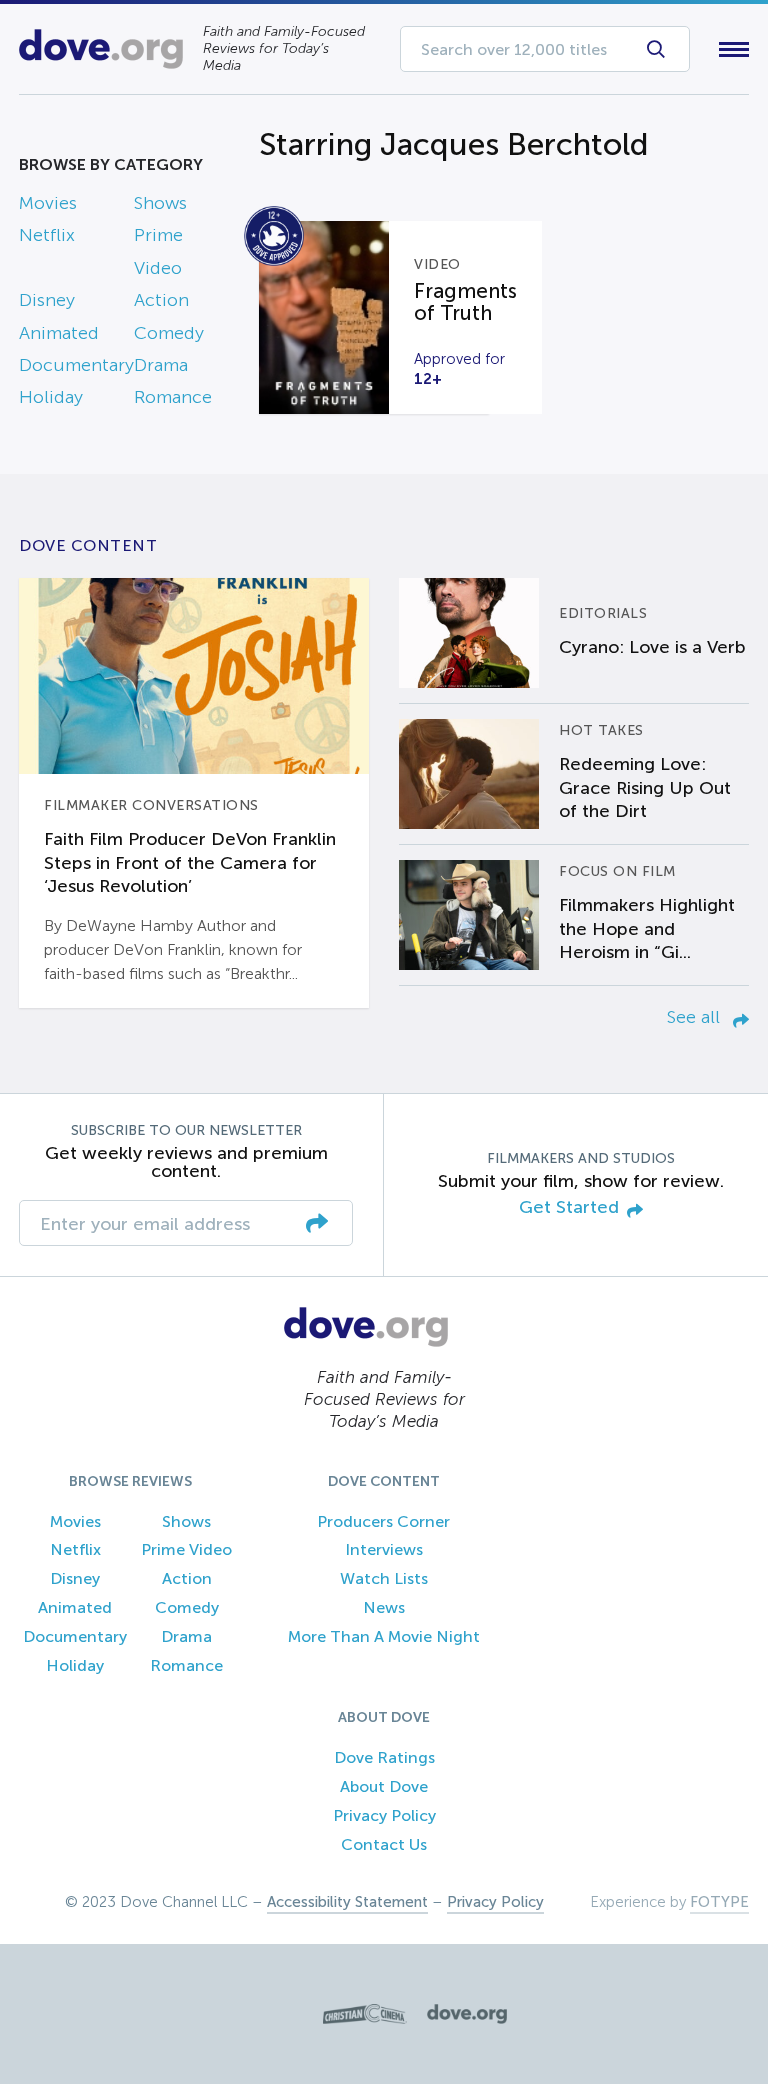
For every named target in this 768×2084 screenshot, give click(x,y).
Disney (47, 300)
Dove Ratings (384, 1757)
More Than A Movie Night (384, 1636)
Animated (59, 333)
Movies (48, 203)
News (384, 1607)
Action (161, 300)
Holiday (51, 397)
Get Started (569, 1207)
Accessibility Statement (347, 1902)
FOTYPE (719, 1902)
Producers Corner (383, 1521)
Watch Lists (384, 1578)
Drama (161, 365)
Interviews (384, 1549)
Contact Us (384, 1844)
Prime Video (186, 1549)
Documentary (76, 365)
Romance (173, 397)
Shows (160, 203)
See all (696, 1017)
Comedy (169, 333)
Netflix (47, 235)
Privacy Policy (384, 1815)
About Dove (384, 1786)
